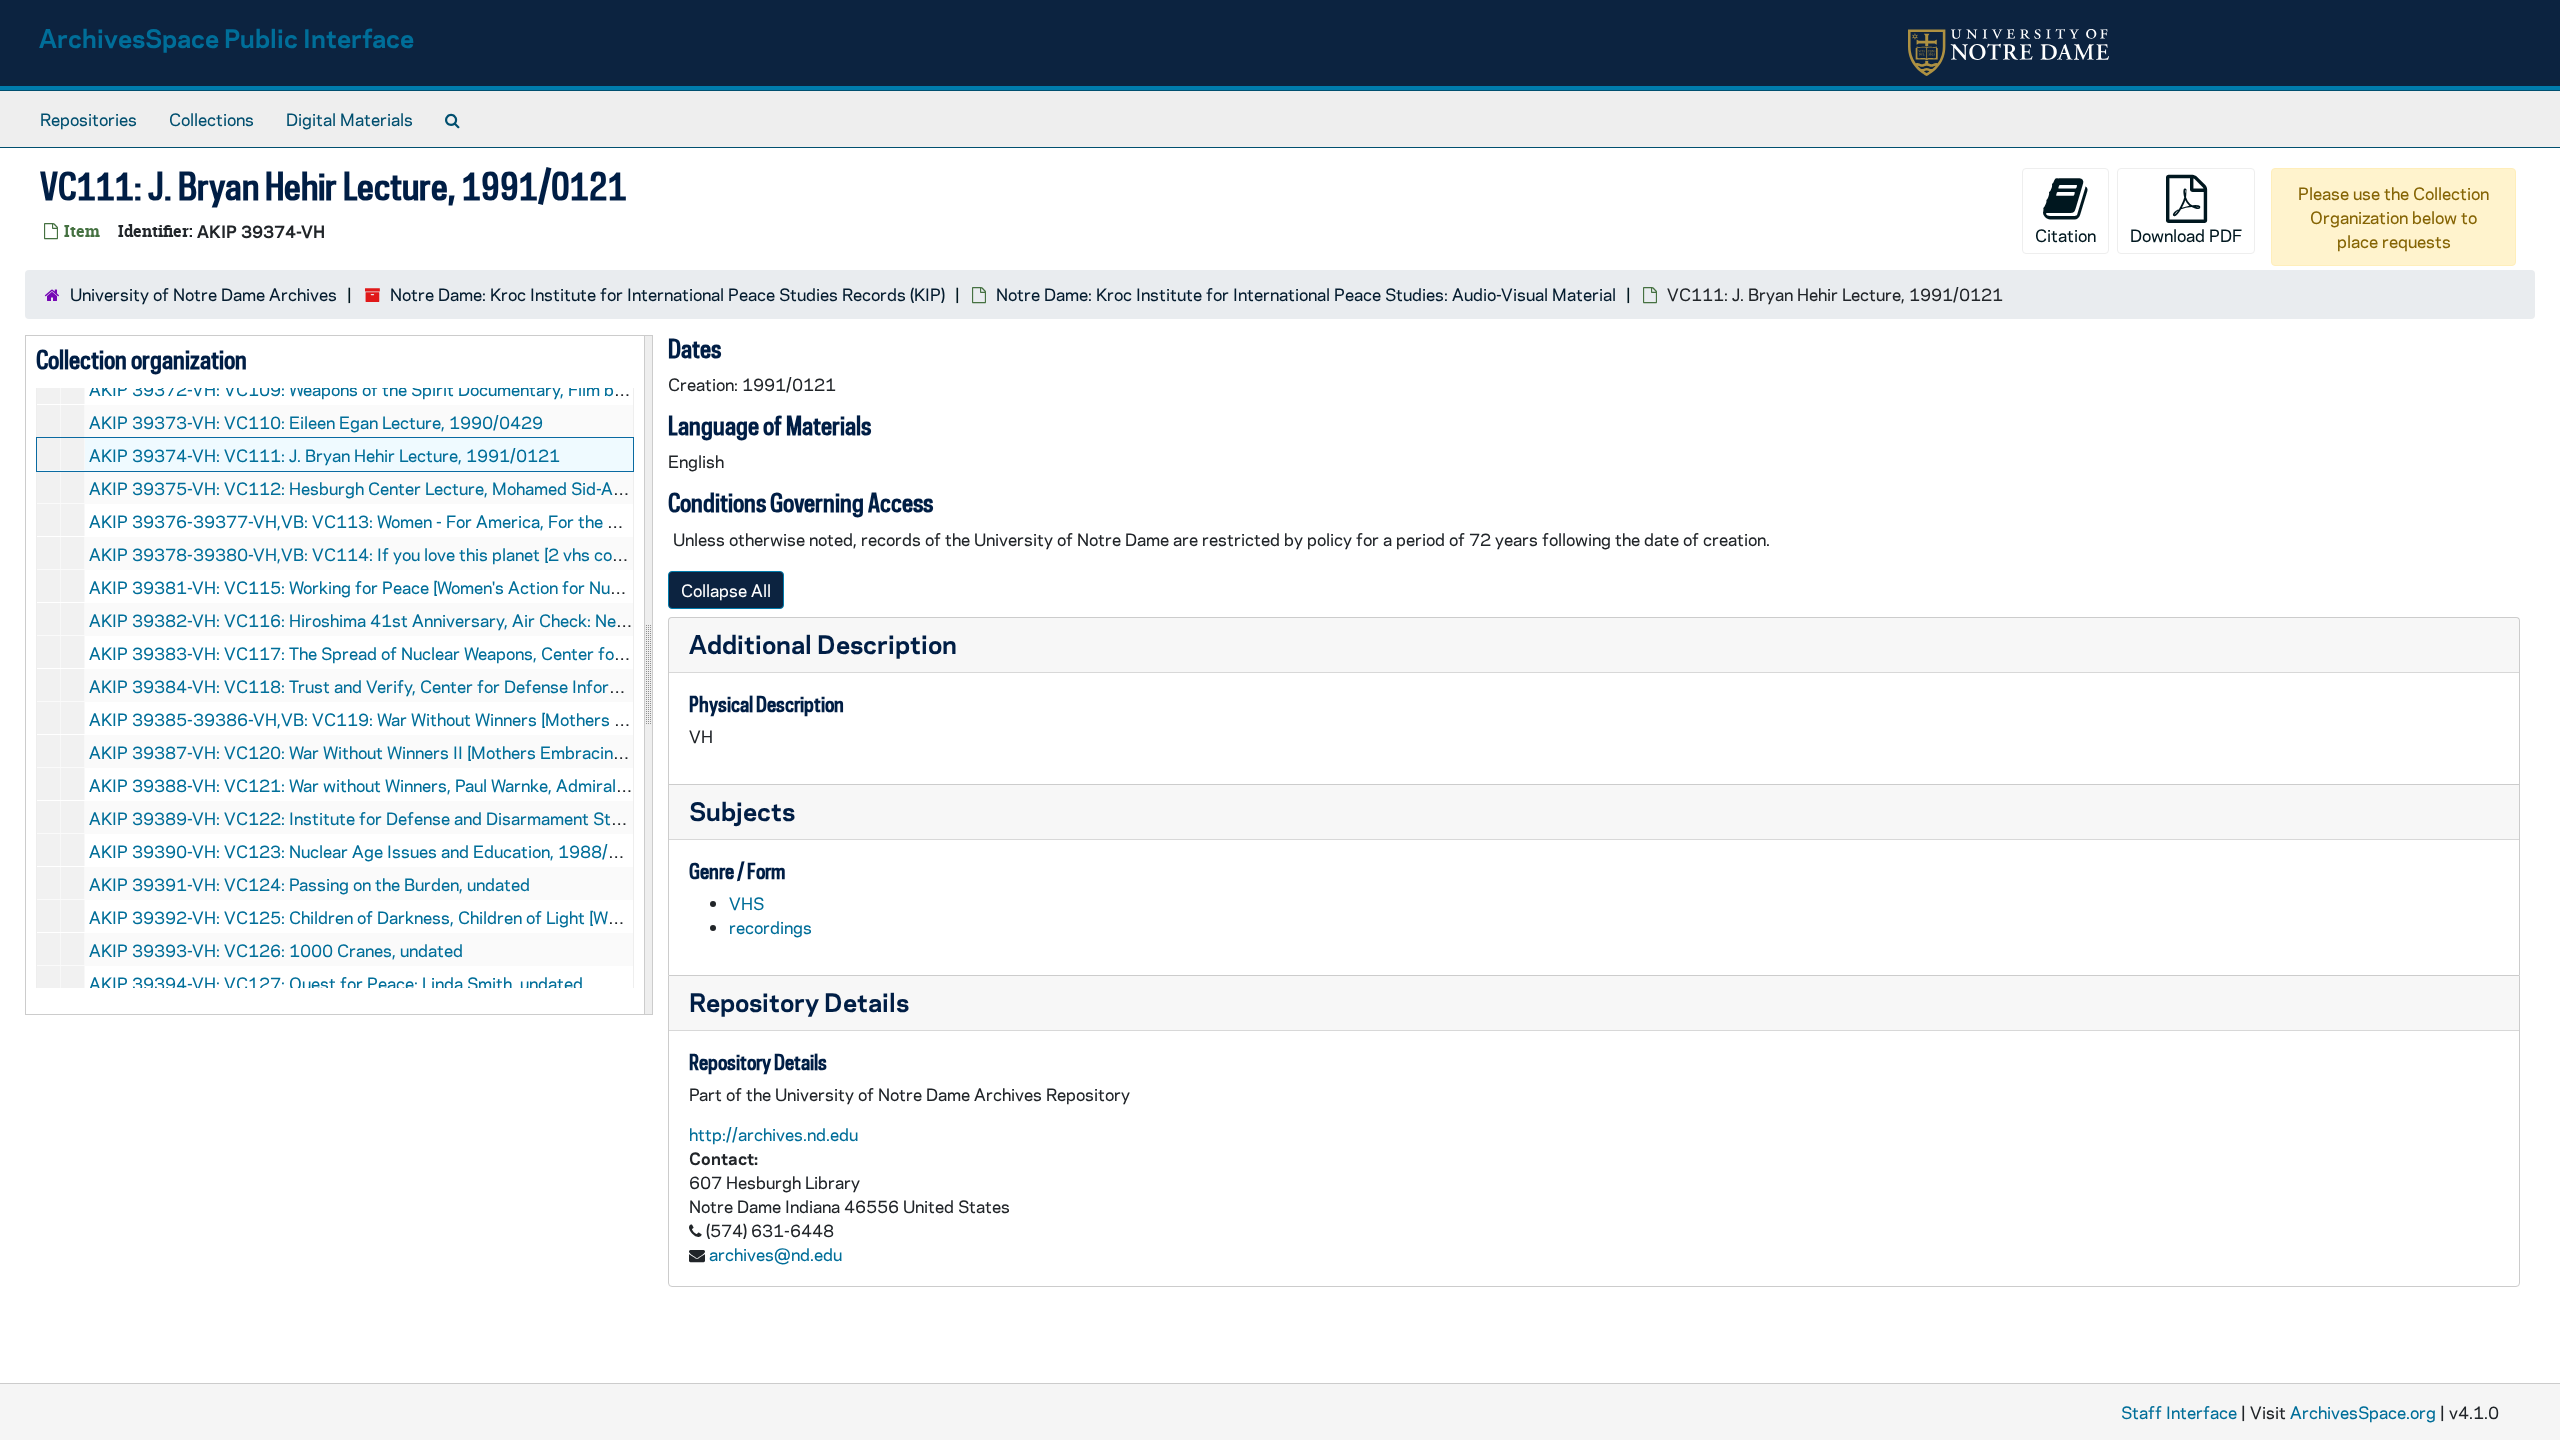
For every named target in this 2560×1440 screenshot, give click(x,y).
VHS (746, 903)
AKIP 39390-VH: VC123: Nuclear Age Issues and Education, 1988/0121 (370, 851)
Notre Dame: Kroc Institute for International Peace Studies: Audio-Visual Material (1306, 294)
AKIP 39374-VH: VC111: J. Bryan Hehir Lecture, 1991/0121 (324, 455)
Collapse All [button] (726, 590)
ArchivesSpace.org (2363, 1412)
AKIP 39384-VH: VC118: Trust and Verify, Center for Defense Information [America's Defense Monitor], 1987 (511, 686)
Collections (211, 119)
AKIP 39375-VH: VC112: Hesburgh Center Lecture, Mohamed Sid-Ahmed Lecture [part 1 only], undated (486, 488)
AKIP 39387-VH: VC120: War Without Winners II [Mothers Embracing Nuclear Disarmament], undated (478, 752)
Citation (2065, 235)
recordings (770, 927)
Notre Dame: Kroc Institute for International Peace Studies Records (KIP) (667, 294)
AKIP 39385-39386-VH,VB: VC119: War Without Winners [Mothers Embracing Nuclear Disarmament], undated (515, 719)
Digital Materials (349, 119)
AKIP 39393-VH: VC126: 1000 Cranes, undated (276, 950)
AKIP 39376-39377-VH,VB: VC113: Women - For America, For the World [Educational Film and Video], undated (514, 521)
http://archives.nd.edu (773, 1134)
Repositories (88, 119)
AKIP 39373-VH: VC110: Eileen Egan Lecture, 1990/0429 (316, 422)
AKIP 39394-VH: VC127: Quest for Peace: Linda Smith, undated (336, 983)
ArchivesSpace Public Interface (226, 37)
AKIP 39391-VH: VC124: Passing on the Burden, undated (309, 884)
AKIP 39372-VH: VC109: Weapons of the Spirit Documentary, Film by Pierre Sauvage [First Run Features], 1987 (520, 389)
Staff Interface (2179, 1412)
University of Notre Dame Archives (203, 294)
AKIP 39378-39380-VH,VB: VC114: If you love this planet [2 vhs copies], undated (404, 554)
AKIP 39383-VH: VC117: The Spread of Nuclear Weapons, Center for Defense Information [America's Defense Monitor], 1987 (571, 653)
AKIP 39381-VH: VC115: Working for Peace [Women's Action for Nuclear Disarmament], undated (459, 587)
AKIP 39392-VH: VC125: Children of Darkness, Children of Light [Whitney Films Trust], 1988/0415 (470, 917)
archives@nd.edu (775, 1254)
